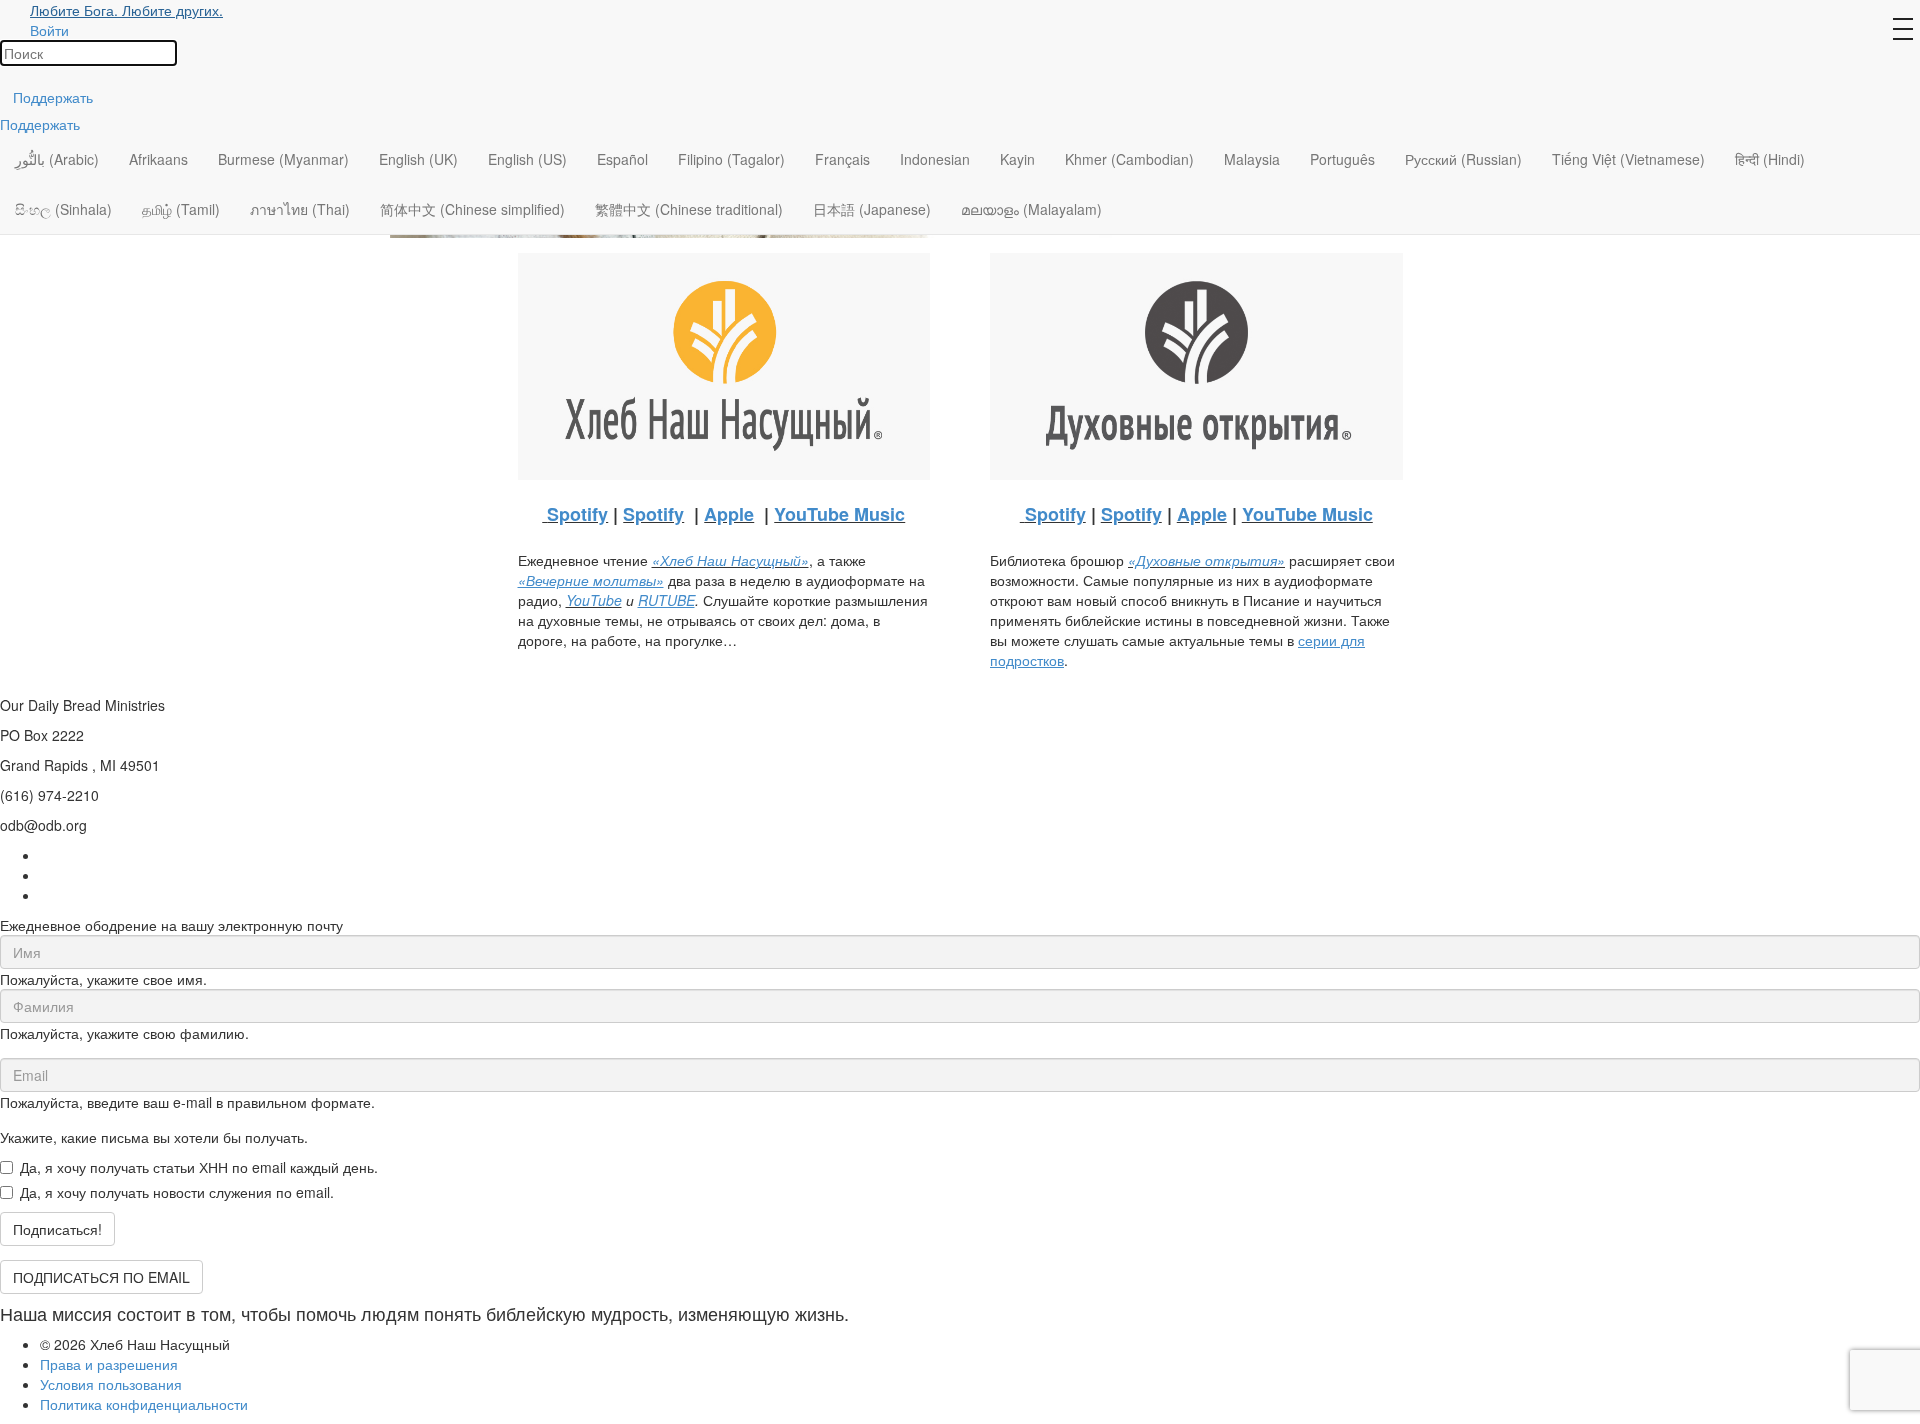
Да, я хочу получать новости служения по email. (177, 1192)
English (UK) (418, 159)
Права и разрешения (109, 1364)
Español (622, 159)
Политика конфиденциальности (144, 1404)
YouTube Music (839, 514)
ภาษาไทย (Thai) (300, 209)
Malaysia (1252, 159)
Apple (729, 514)
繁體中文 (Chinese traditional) (689, 209)
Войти (49, 30)
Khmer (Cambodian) (1129, 159)
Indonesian (935, 159)
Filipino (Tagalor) (731, 159)
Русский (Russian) (1463, 159)
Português (1342, 159)
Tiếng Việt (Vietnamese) (1628, 159)
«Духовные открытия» (1206, 560)
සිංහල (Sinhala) (63, 209)
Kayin (1017, 159)
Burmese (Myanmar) (283, 159)
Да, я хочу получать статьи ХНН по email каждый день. (199, 1167)
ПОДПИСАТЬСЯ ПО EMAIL (101, 1277)
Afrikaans (158, 159)
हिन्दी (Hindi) (1770, 159)
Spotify (577, 514)
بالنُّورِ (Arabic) (57, 159)
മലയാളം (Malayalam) (1031, 209)
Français (842, 159)
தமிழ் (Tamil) (181, 209)
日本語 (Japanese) (872, 209)
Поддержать (53, 97)
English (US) (527, 159)
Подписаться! (57, 1229)
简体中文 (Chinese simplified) (472, 209)
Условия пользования (111, 1384)
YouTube (594, 600)
